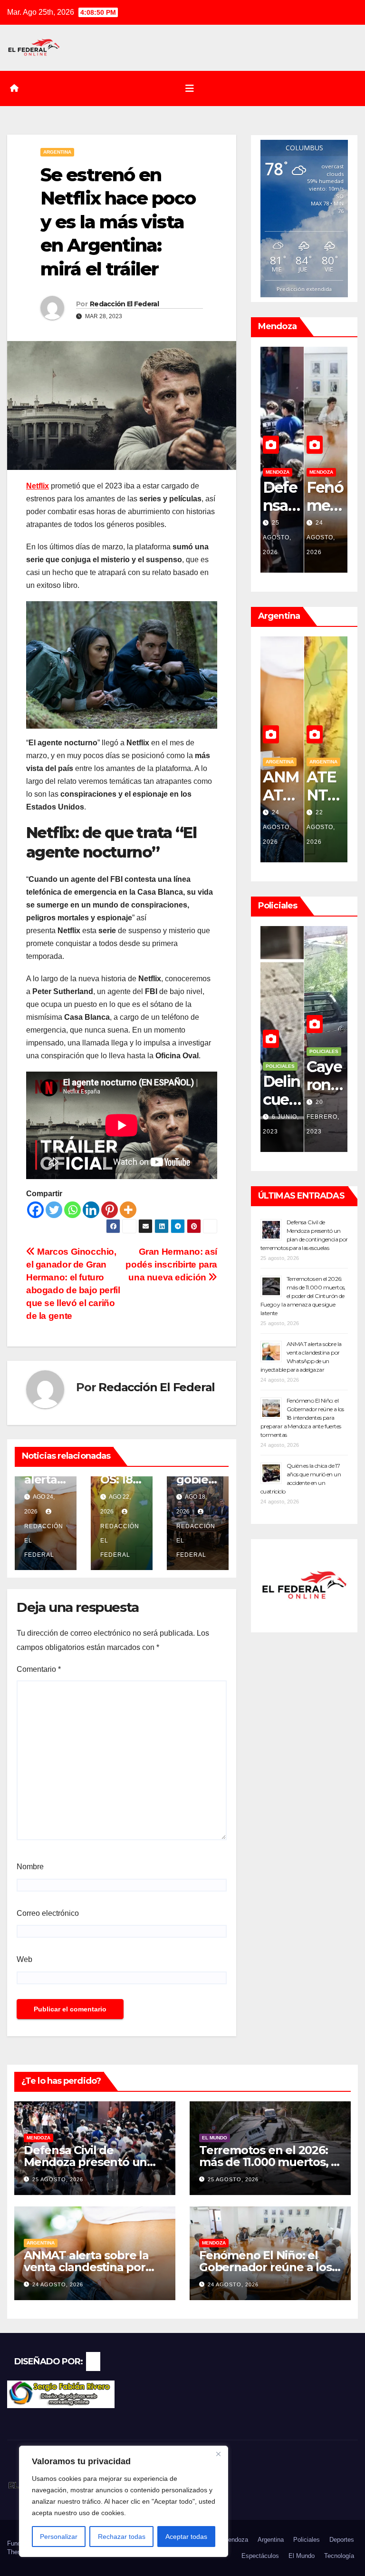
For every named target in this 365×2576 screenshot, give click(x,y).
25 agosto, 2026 (58, 2179)
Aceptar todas (186, 2537)
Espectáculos (260, 2556)
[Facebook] (35, 1210)
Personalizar (59, 2537)
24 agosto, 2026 (277, 537)
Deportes (342, 2540)
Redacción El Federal (124, 304)
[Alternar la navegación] (190, 88)
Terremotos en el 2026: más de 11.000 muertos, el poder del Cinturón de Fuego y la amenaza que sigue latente (303, 1296)
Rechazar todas (122, 2537)
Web (24, 1959)
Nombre (30, 1867)
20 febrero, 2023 (279, 1117)
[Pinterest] (110, 1210)
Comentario (39, 1669)
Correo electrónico (48, 1913)
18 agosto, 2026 (321, 827)
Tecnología (339, 2556)
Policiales (324, 1051)
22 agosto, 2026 (277, 827)
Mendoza (321, 472)
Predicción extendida (304, 289)
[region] (124, 2501)
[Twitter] (54, 1210)
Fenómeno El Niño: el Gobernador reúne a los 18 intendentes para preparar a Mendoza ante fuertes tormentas (302, 1418)
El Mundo (215, 2138)
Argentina (57, 152)
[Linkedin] (91, 1210)
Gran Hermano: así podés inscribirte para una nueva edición (171, 1264)
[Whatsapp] (72, 1210)
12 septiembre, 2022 (325, 1117)
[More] (128, 1210)
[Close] (218, 2454)
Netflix (38, 486)
